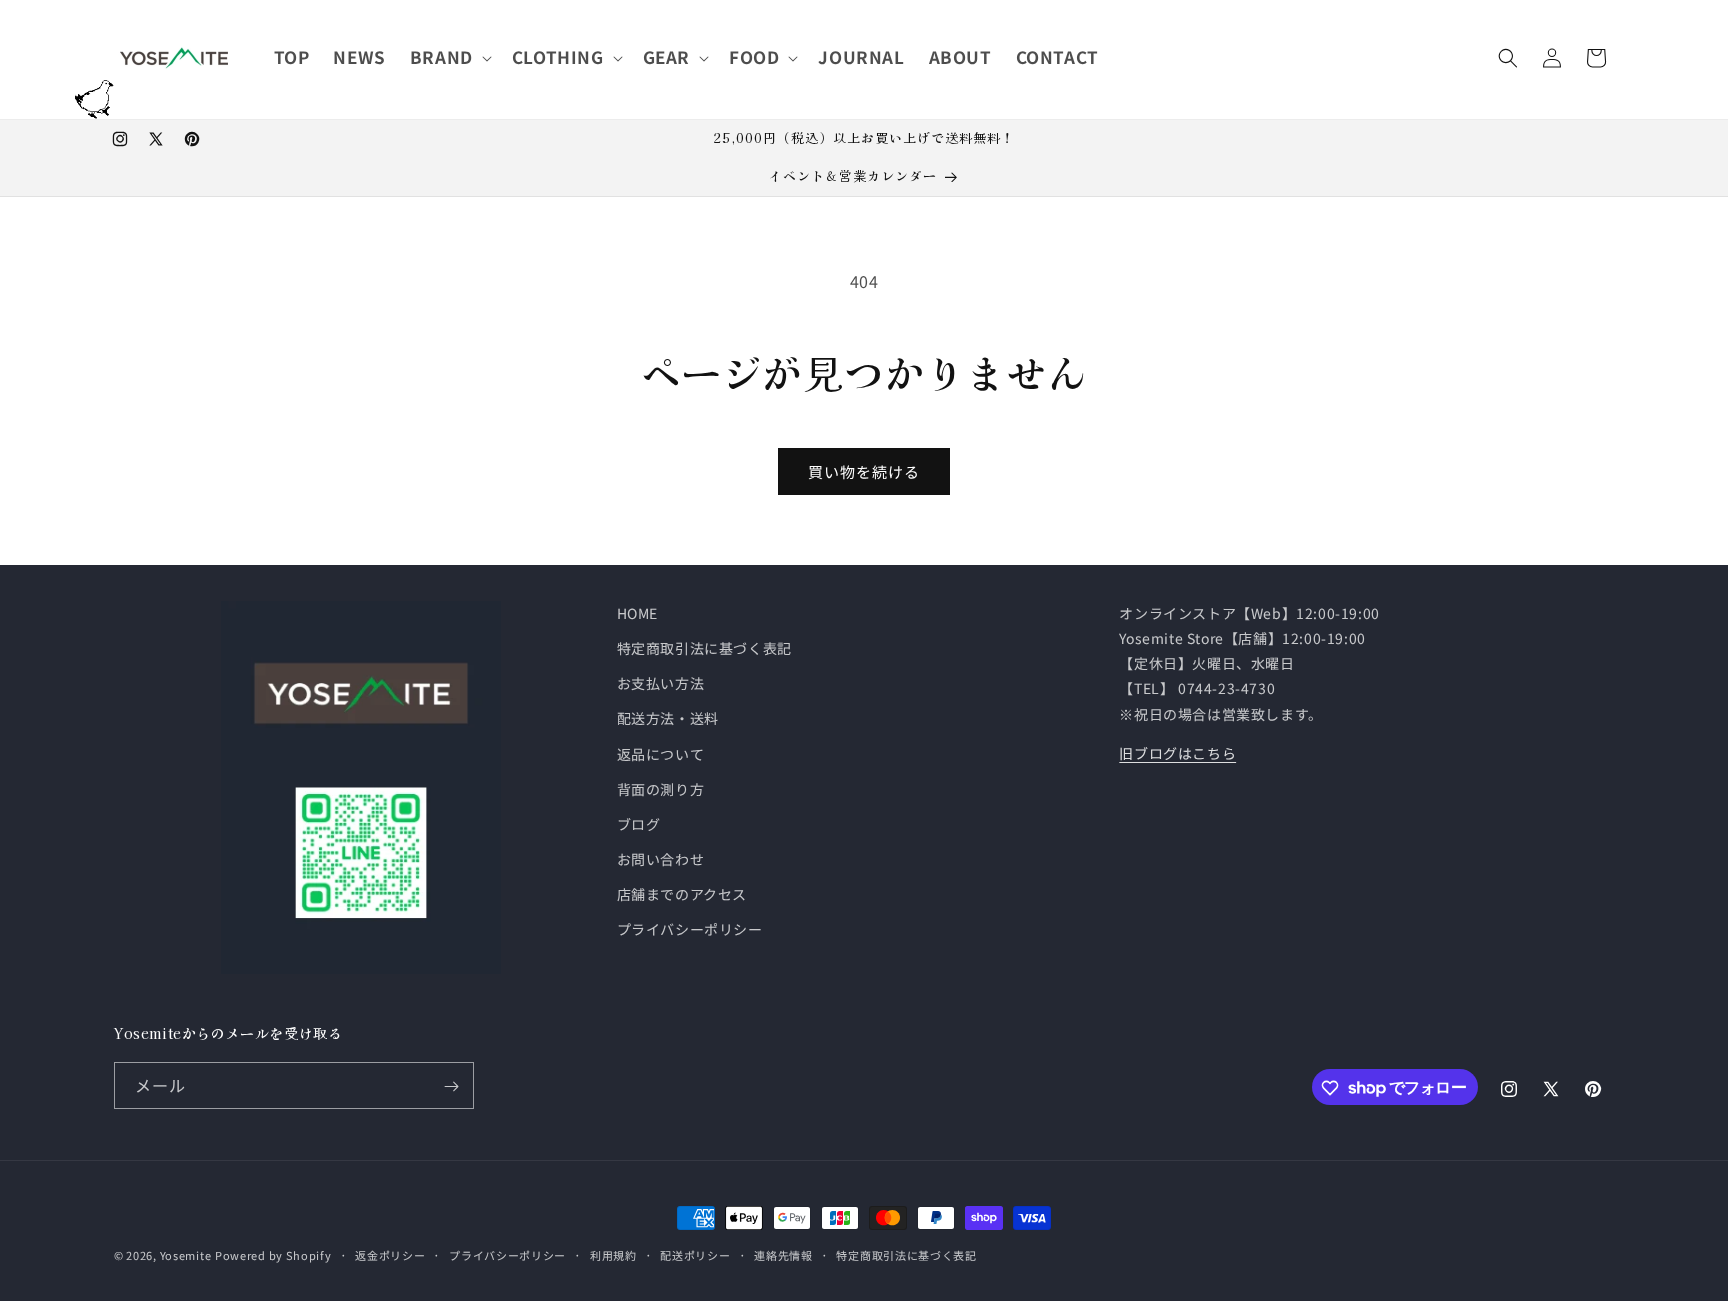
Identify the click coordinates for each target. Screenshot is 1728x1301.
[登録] (451, 1086)
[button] (449, 57)
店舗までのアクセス (682, 895)
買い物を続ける (864, 471)
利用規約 (613, 1254)
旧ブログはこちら (1177, 753)
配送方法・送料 (668, 719)
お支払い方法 (661, 683)
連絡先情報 (783, 1254)
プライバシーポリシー (690, 930)
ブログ (639, 824)
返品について (661, 754)
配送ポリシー (695, 1254)
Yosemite (186, 1255)
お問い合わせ (661, 859)
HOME (637, 613)
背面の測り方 (661, 789)
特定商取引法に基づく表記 (704, 648)
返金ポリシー (390, 1254)
